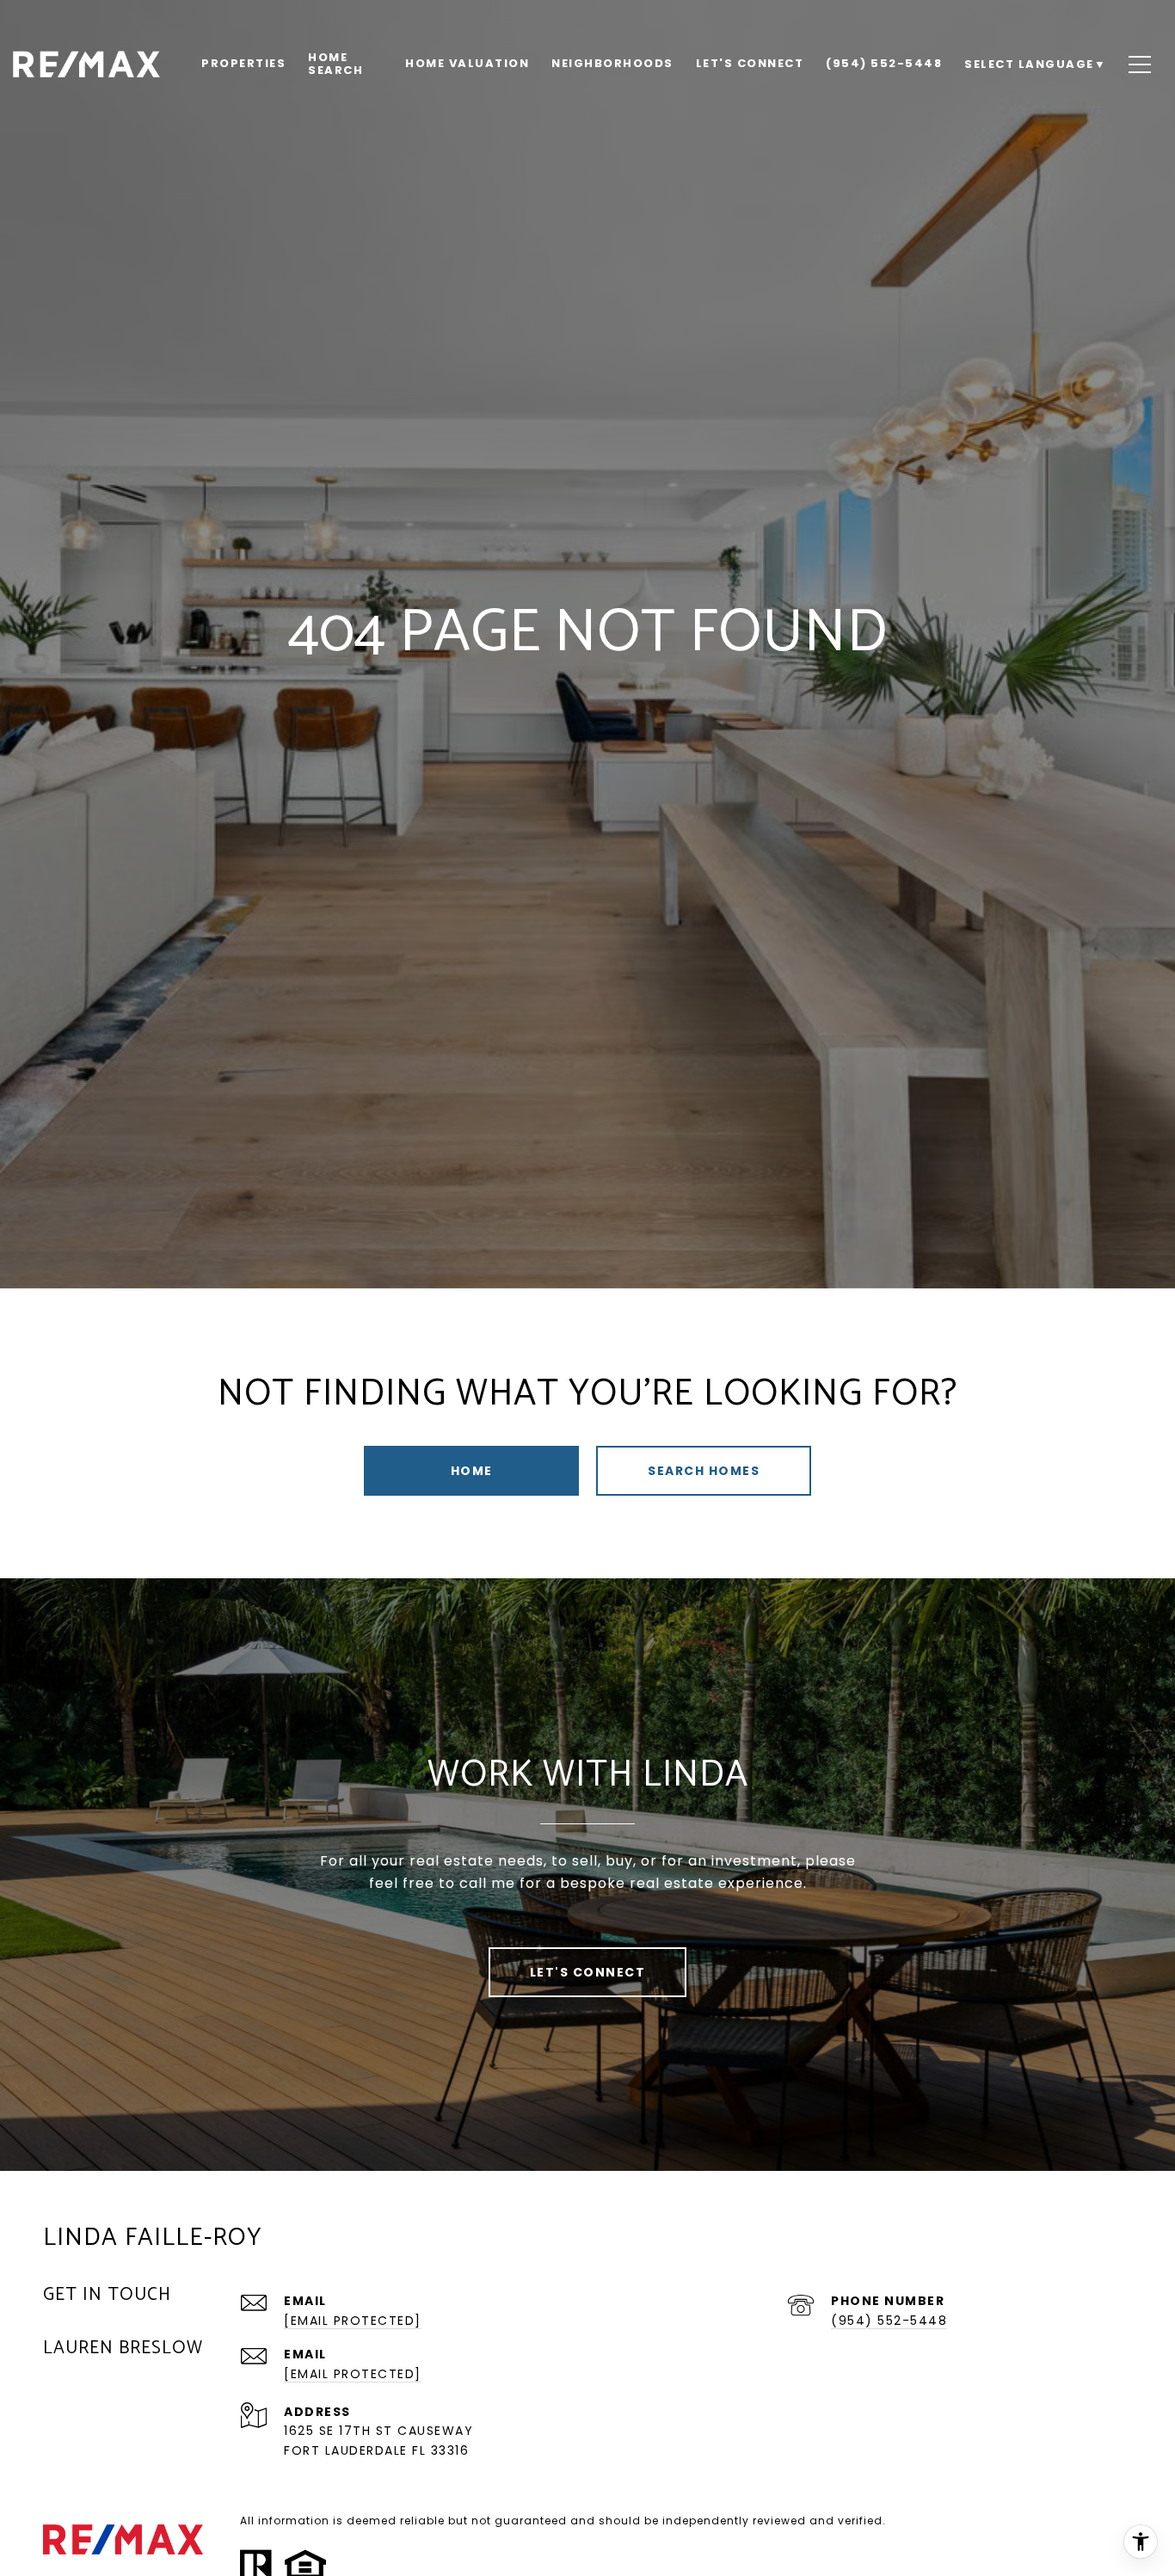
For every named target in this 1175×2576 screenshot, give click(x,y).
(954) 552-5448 (889, 2321)
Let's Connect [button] (588, 1972)
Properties (243, 63)
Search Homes (704, 1471)
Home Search (335, 63)
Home (472, 1471)
